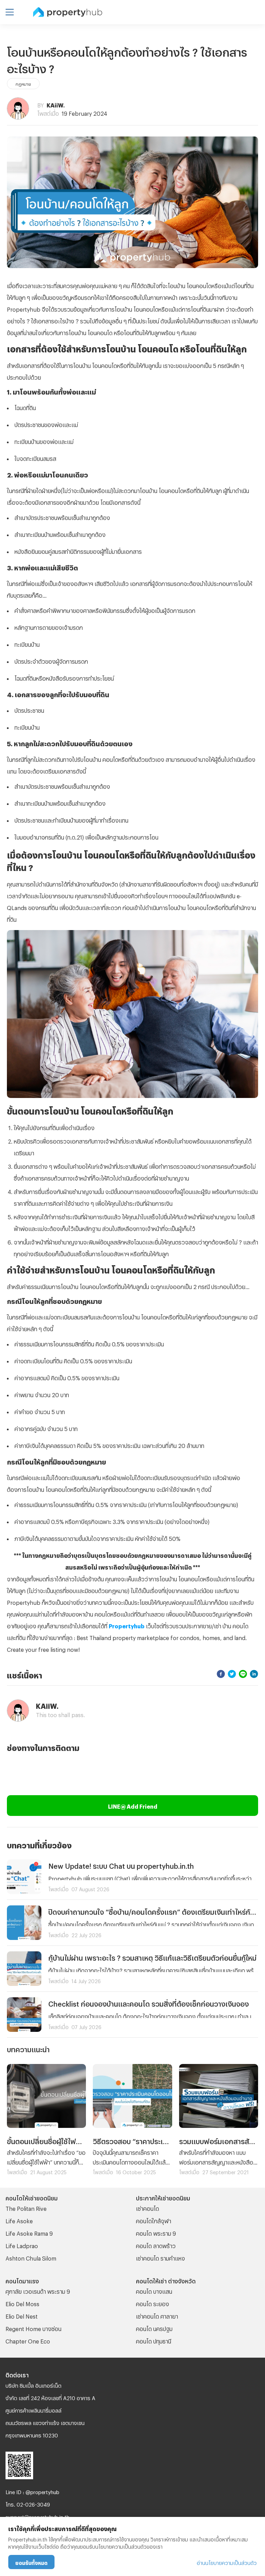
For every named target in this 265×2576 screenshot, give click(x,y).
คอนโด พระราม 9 (156, 2232)
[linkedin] (254, 1674)
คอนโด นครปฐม (154, 2328)
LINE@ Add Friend (133, 1805)
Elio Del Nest (22, 2315)
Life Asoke (19, 2220)
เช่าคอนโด (148, 2208)
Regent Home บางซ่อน (33, 2328)
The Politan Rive (26, 2208)
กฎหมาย (23, 83)
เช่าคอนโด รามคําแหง (160, 2257)
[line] (243, 1674)
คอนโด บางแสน (154, 2290)
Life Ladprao (22, 2245)
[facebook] (221, 1674)
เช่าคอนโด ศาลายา (157, 2315)
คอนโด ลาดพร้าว (156, 2245)
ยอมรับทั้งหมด (31, 2562)
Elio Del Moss (22, 2303)
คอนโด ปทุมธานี (154, 2340)
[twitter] (232, 1674)
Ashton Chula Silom (31, 2257)
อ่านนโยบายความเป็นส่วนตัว (227, 2562)
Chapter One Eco (28, 2340)
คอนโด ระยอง (153, 2303)
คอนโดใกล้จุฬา (154, 2220)
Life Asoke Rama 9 (29, 2232)
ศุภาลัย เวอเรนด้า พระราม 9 (38, 2290)
